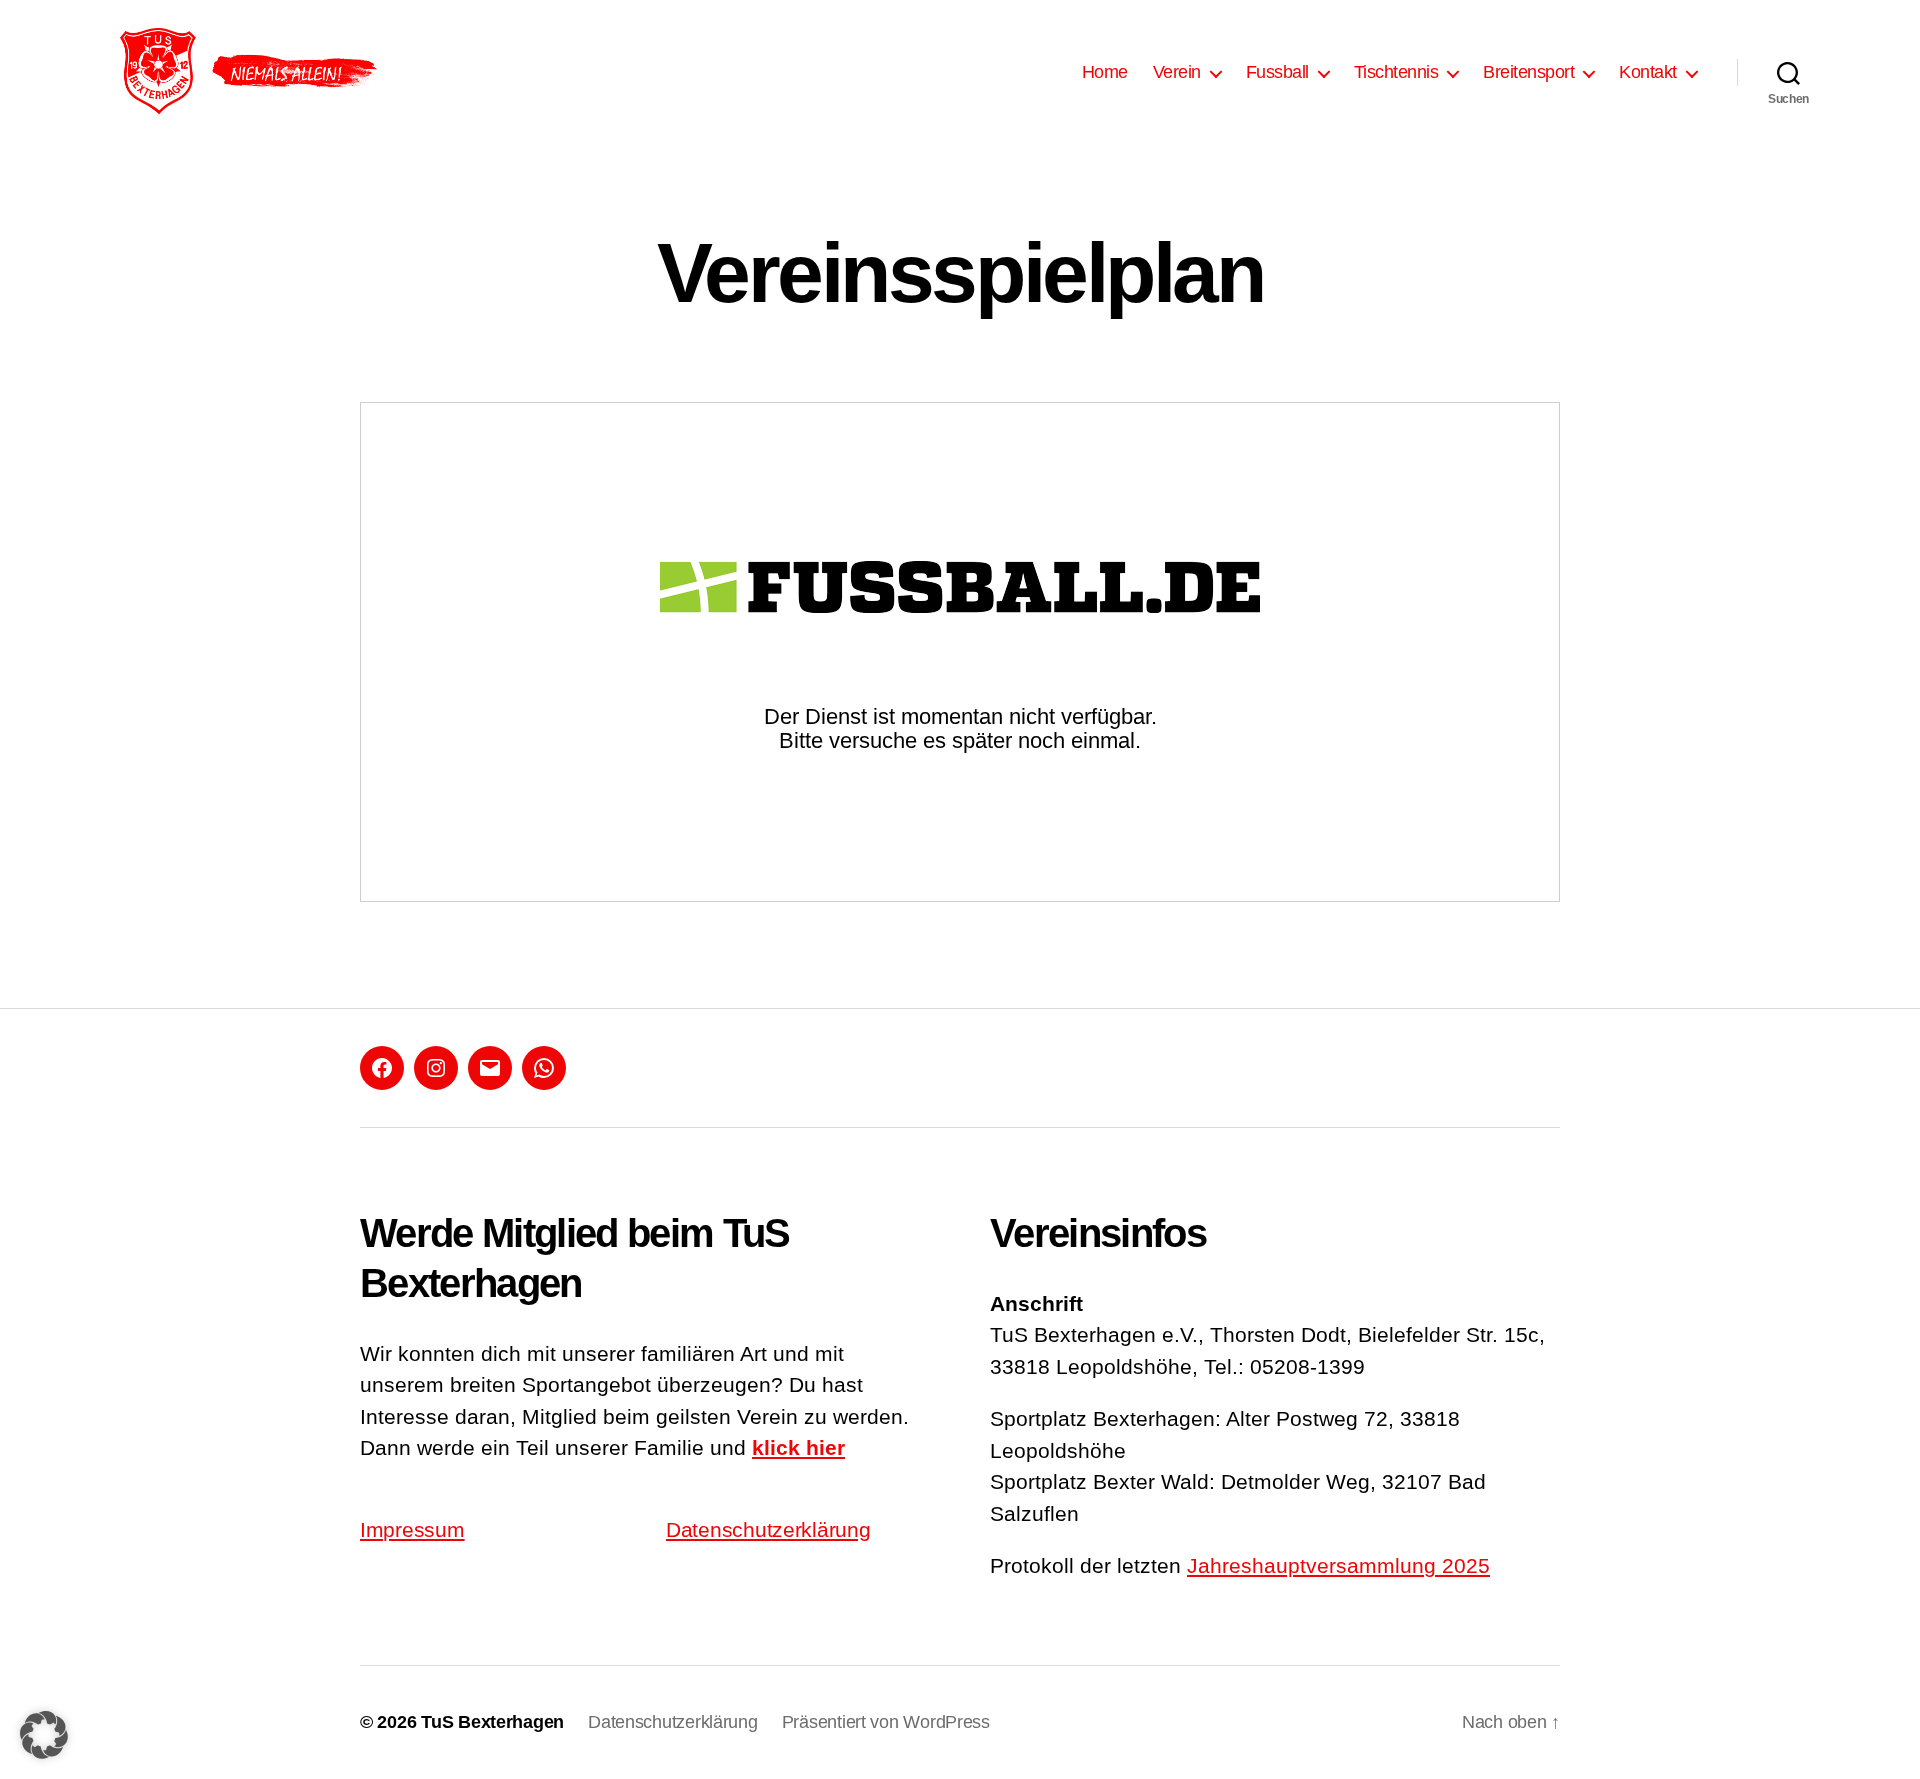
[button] (44, 1735)
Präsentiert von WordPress (886, 1722)
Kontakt (1648, 72)
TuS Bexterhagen (492, 1722)
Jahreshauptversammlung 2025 (1338, 1565)
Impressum (412, 1529)
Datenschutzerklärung (768, 1529)
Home (1105, 72)
